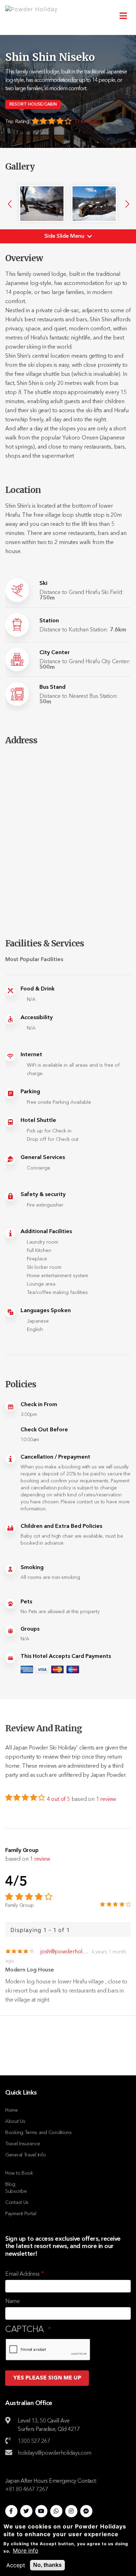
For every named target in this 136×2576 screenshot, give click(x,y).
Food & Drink (38, 989)
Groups (30, 1629)
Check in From (39, 1405)
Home (12, 2110)
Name (13, 2302)
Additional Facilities (46, 1232)
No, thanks (47, 2565)
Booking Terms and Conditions (39, 2133)
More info (26, 2550)
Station (49, 621)
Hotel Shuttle (38, 1121)
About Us (15, 2121)
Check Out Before (44, 1430)
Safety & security (43, 1195)
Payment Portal (21, 2214)
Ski (43, 584)
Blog (10, 2184)
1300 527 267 (34, 2441)
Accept (16, 2565)
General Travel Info (25, 2155)
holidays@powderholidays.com (55, 2453)
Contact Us (17, 2203)
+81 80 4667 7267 (27, 2490)
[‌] (11, 2510)
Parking (30, 1092)
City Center (55, 653)
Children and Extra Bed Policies (61, 1526)
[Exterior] (42, 204)
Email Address (22, 2274)
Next (127, 204)
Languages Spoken (46, 1311)
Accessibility (37, 1018)
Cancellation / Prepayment (55, 1457)
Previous (10, 204)
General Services (43, 1158)
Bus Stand (52, 687)
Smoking (32, 1568)
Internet (31, 1055)
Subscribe (16, 2191)
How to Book (19, 2173)
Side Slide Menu (65, 236)
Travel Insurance (22, 2144)
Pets (26, 1602)
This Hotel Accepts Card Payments (66, 1656)
